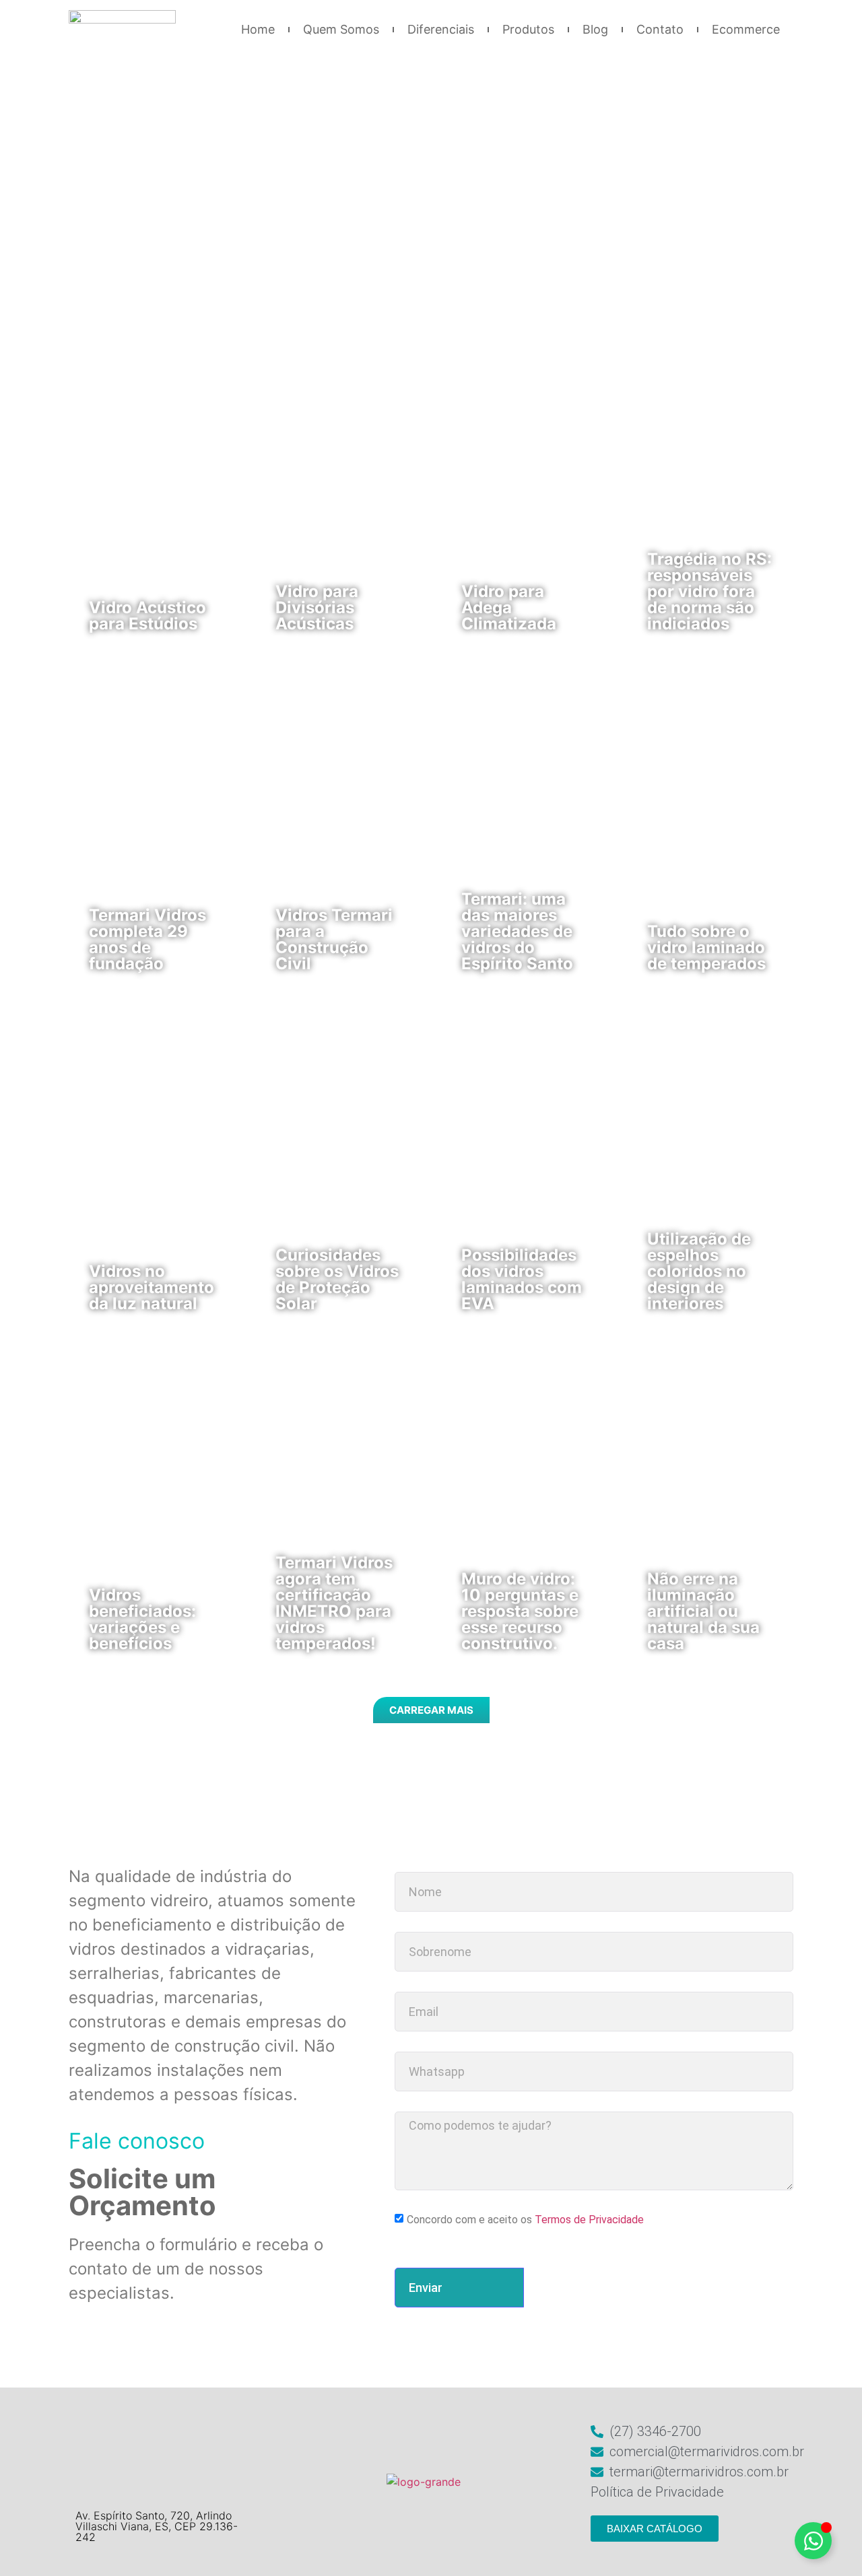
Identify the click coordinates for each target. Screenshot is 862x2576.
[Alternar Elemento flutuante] (813, 2541)
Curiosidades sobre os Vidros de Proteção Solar (337, 1279)
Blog (595, 29)
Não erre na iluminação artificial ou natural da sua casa (703, 1611)
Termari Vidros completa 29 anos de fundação (147, 939)
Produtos (528, 29)
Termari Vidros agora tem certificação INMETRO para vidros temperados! (334, 1603)
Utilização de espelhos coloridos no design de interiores (699, 1271)
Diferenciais (441, 29)
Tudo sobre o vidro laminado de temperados (706, 947)
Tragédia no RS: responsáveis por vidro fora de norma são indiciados (709, 591)
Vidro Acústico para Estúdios (147, 616)
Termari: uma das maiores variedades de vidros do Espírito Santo (517, 931)
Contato (660, 29)
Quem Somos (341, 29)
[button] (431, 1710)
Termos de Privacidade (589, 2220)
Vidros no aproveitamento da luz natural (152, 1287)
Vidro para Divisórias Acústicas (317, 607)
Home (258, 29)
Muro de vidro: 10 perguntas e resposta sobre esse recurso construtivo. (520, 1611)
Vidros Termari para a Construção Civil (334, 939)
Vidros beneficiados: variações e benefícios (142, 1619)
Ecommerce (746, 29)
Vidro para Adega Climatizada (509, 607)
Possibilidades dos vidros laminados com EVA (522, 1279)
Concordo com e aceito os (525, 2220)
